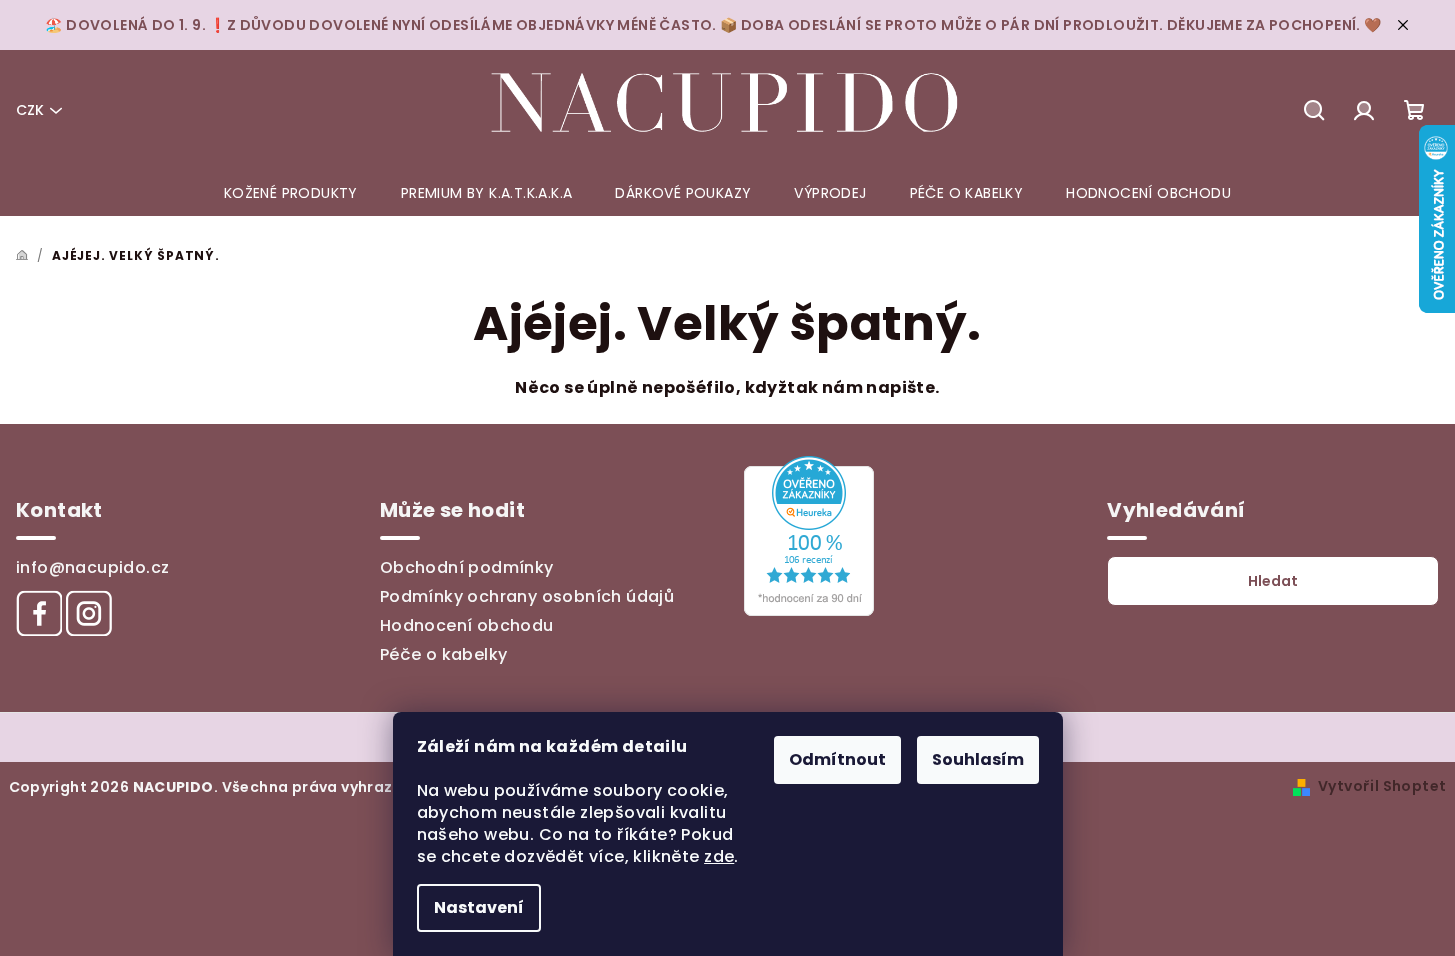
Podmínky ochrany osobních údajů (527, 596)
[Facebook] (39, 613)
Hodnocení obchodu (467, 625)
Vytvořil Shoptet (1382, 786)
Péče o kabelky (444, 654)
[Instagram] (89, 613)
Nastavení (479, 907)
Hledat (1273, 581)
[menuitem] (291, 193)
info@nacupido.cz (92, 567)
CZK (30, 110)
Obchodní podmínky (467, 567)
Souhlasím (978, 759)
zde (719, 856)
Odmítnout (837, 759)
